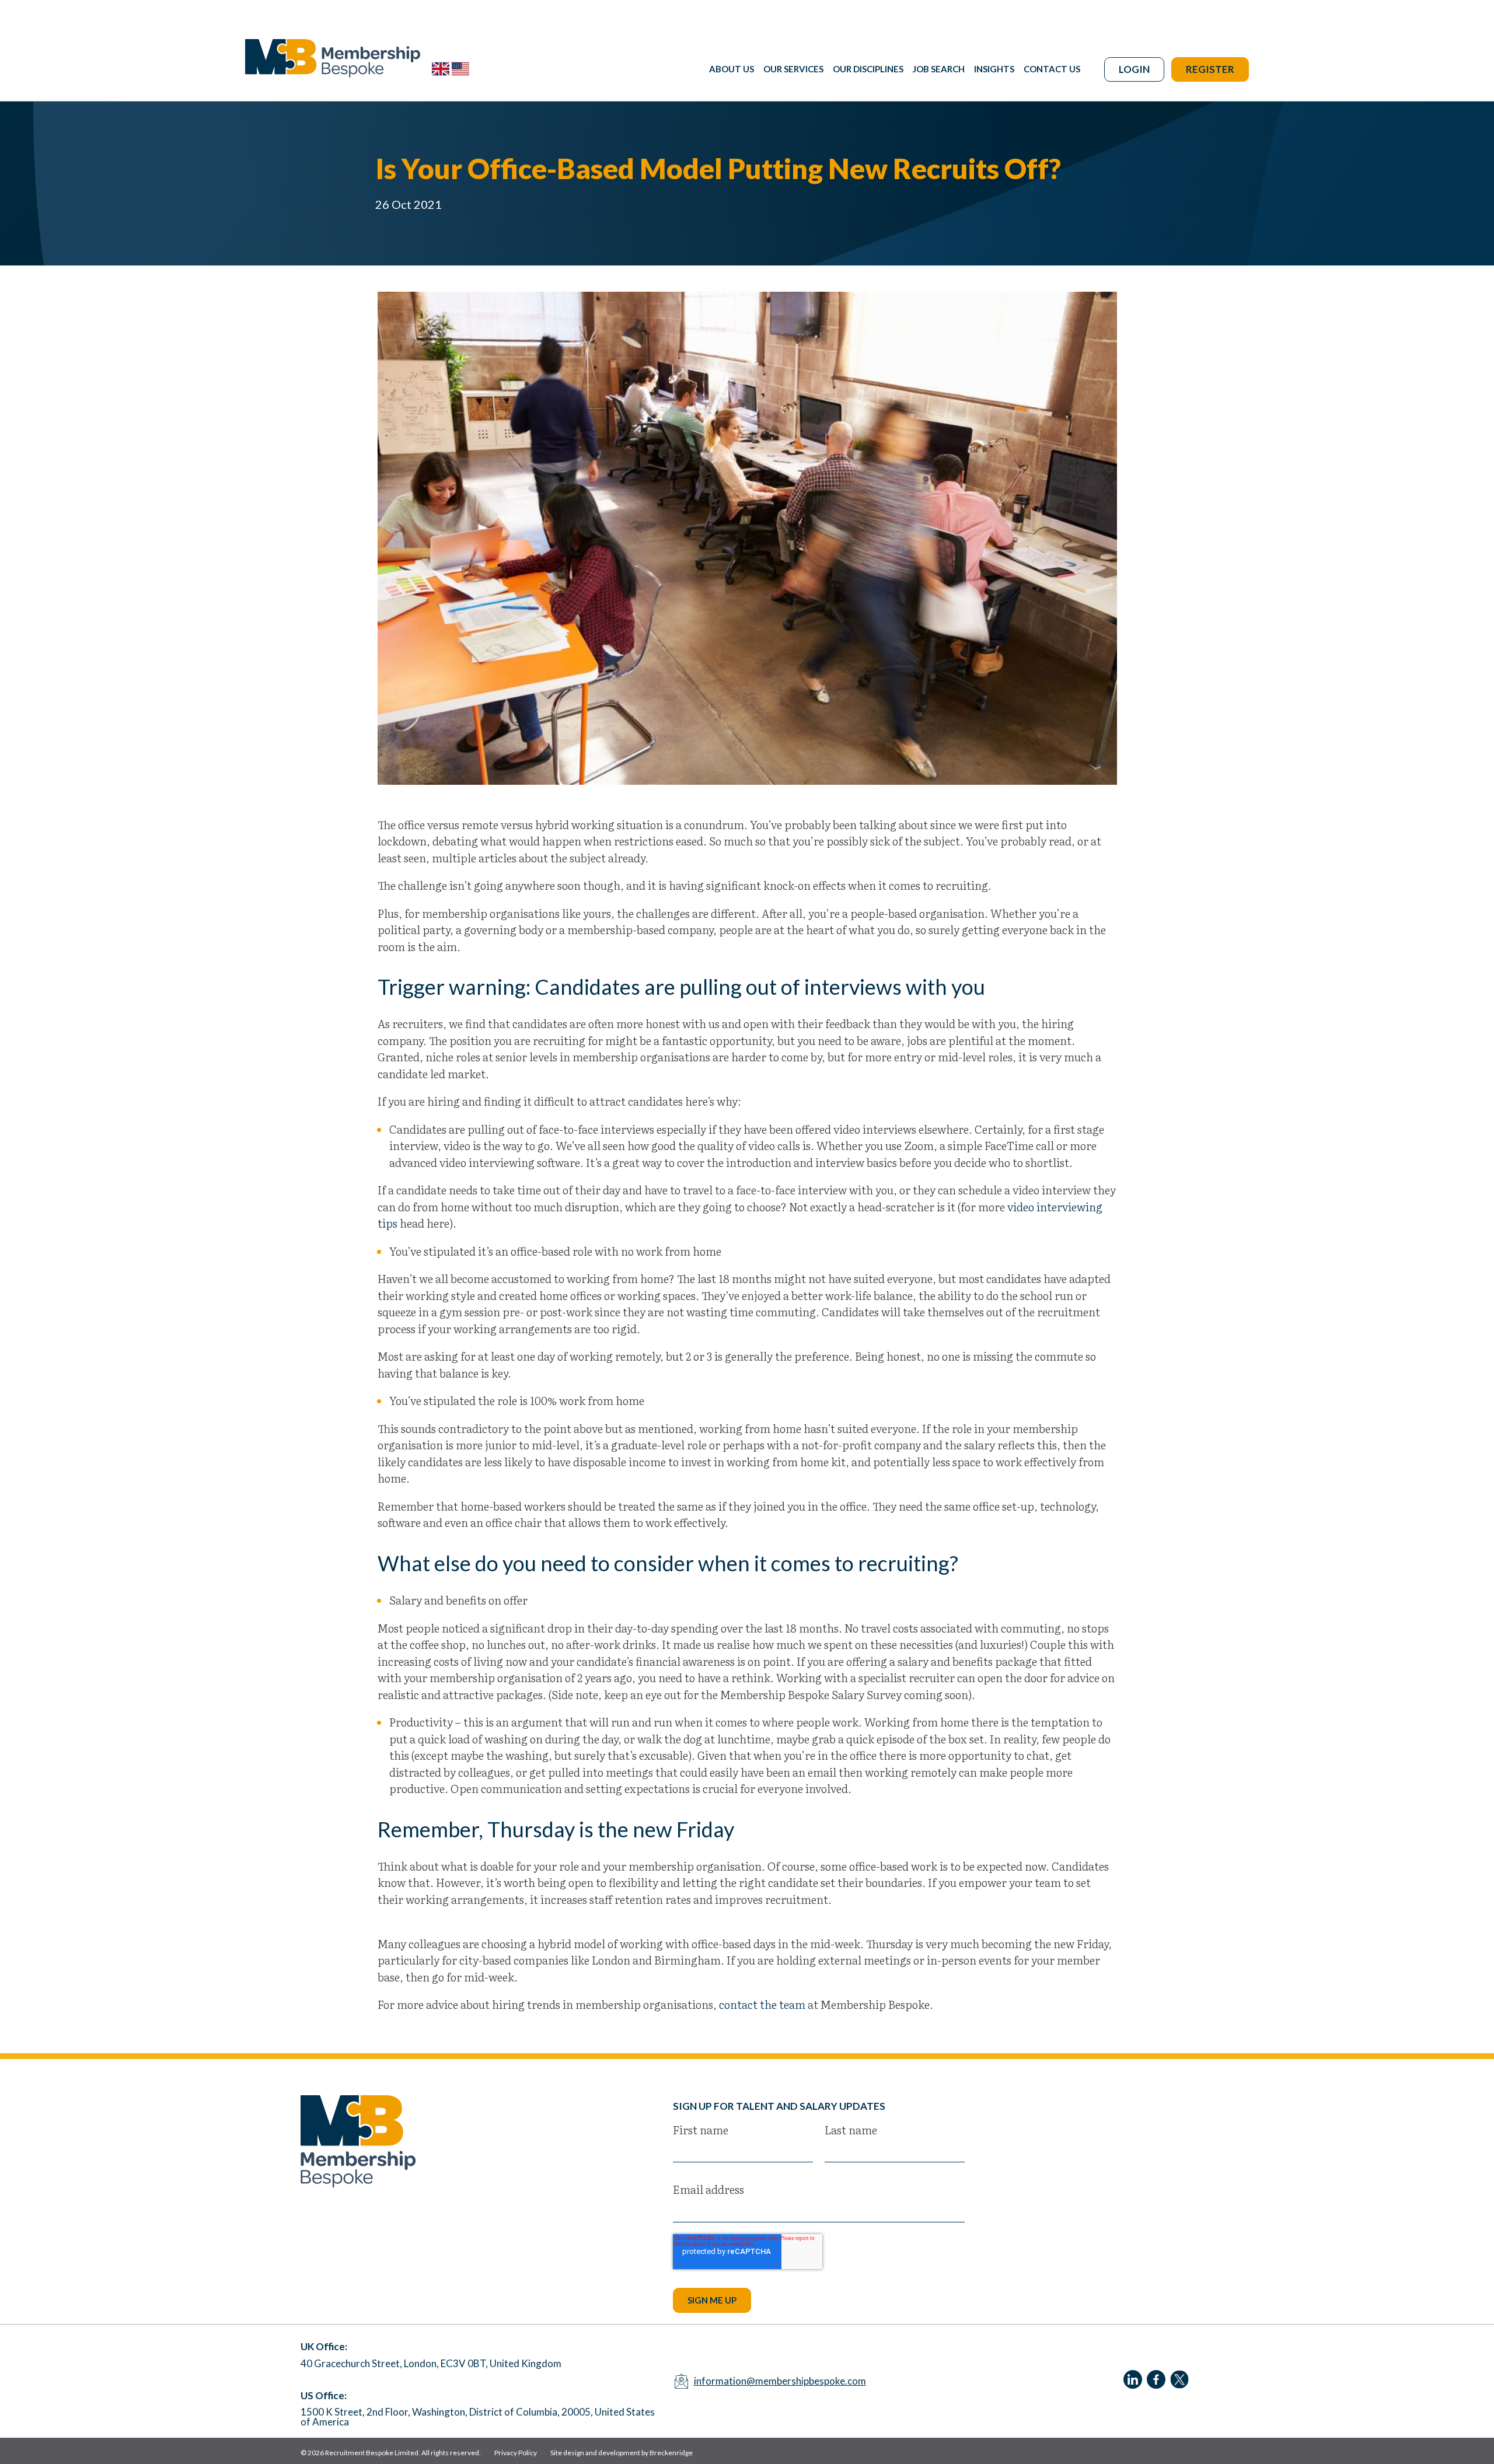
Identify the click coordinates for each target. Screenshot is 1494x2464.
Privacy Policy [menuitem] (516, 2453)
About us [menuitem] (732, 69)
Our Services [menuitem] (793, 69)
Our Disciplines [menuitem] (868, 69)
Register (1210, 69)
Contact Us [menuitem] (1052, 69)
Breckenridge (671, 2453)
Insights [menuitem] (994, 69)
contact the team (762, 2004)
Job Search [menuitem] (939, 69)
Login (1134, 69)
